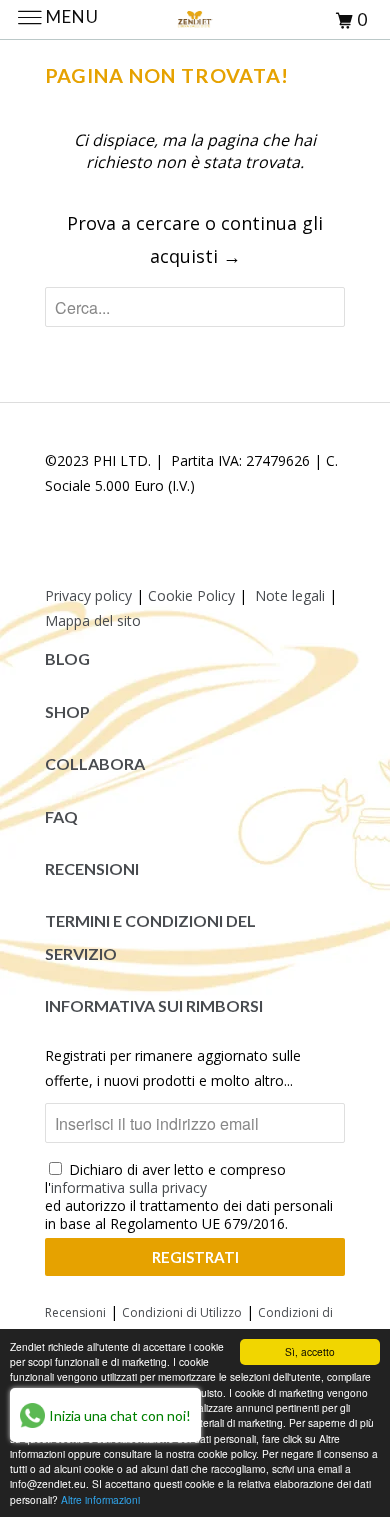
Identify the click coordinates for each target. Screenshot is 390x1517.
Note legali (290, 595)
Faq (61, 816)
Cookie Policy (191, 595)
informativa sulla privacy (129, 1187)
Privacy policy (88, 595)
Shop (67, 711)
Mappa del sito (93, 620)
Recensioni (92, 868)
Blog (67, 658)
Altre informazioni (100, 1499)
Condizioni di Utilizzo (182, 1312)
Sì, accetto (310, 1351)
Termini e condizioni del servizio (150, 936)
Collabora (95, 763)
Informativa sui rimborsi (154, 1005)
